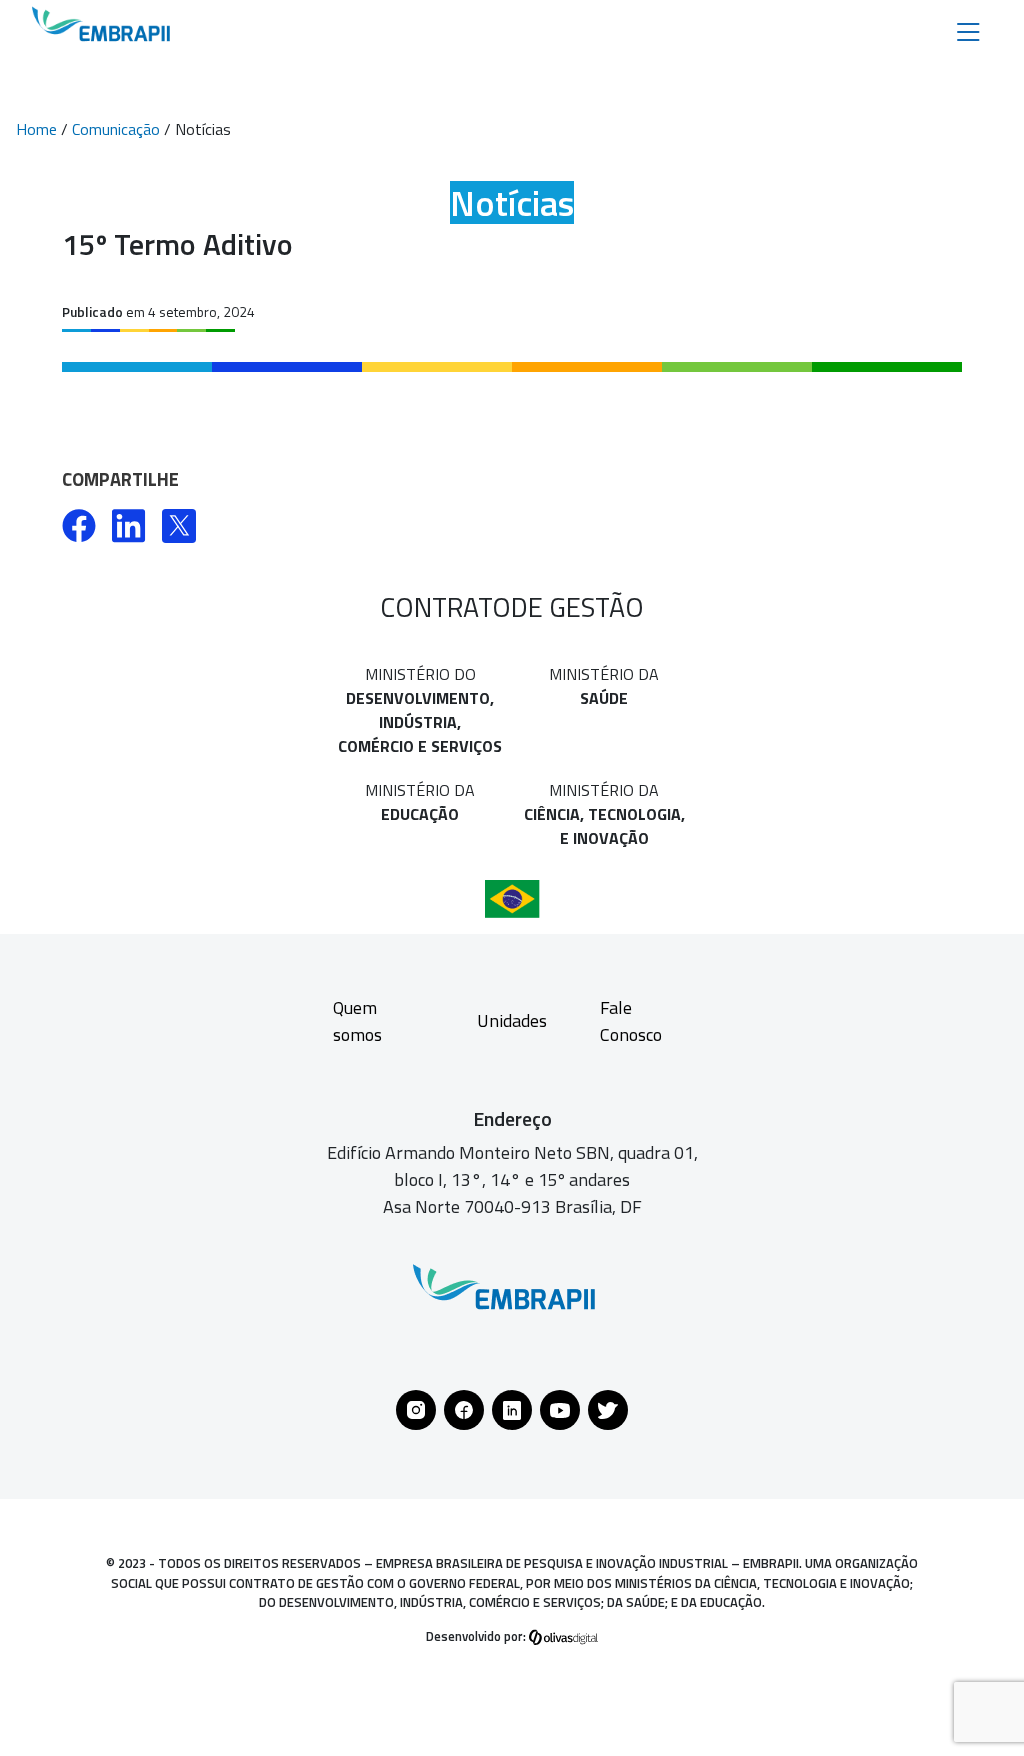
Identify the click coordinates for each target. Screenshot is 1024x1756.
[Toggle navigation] (968, 30)
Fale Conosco (631, 1021)
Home (36, 129)
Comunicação (116, 129)
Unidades (512, 1020)
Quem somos (357, 1021)
